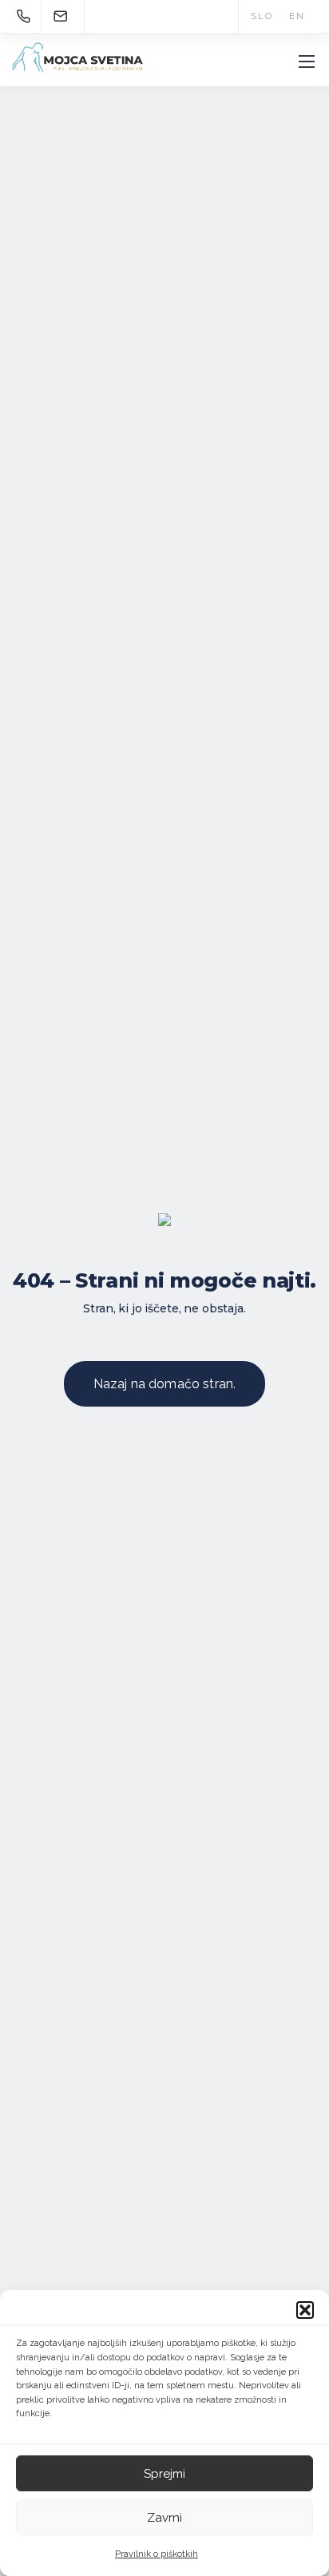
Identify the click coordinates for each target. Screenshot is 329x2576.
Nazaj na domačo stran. (165, 1384)
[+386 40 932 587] (26, 16)
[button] (305, 2310)
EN (297, 16)
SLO (262, 16)
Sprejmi (164, 2474)
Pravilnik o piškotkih (157, 2554)
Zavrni (164, 2518)
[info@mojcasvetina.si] (61, 16)
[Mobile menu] (307, 62)
